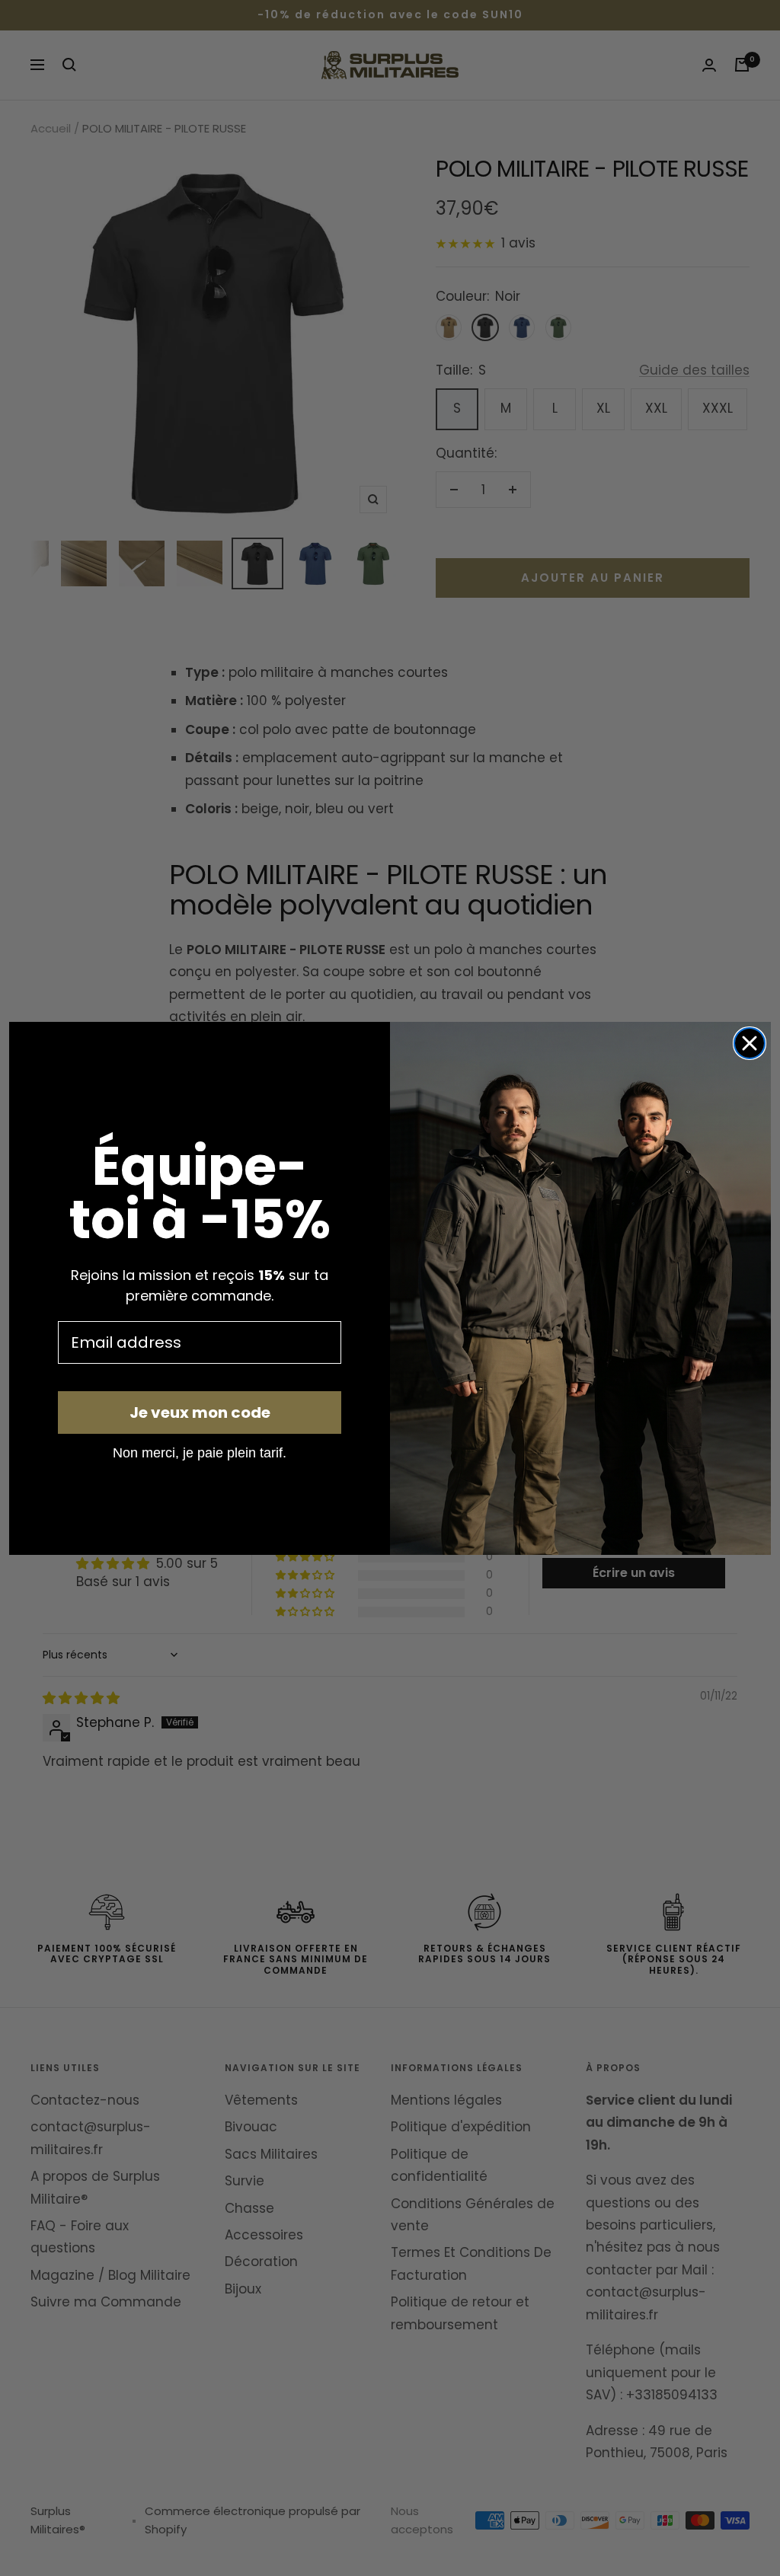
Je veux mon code (200, 1412)
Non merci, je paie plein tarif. (200, 1452)
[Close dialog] (750, 1043)
